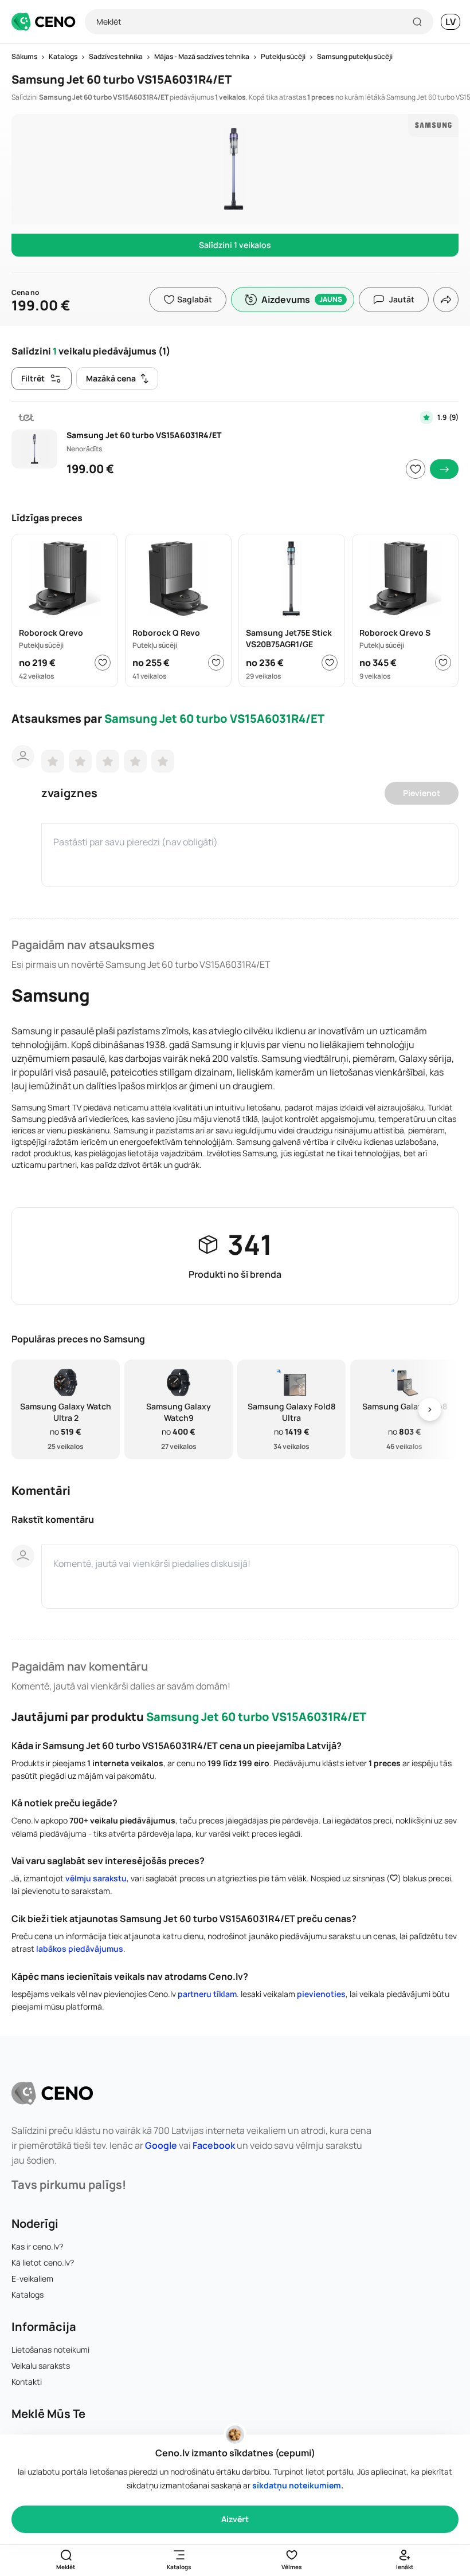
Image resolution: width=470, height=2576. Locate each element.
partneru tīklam (207, 1994)
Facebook (214, 2145)
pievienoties (321, 1994)
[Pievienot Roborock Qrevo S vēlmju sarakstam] (443, 663)
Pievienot (422, 793)
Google (161, 2145)
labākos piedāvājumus (80, 1949)
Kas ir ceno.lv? (37, 2246)
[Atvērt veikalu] (444, 469)
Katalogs (28, 2295)
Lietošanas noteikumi (50, 2349)
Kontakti (27, 2382)
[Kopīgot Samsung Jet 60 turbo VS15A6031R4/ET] (446, 300)
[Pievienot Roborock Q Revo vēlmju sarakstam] (216, 663)
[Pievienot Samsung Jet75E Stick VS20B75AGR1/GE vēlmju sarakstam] (330, 663)
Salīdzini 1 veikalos (235, 245)
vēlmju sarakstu (96, 1878)
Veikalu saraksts (41, 2366)
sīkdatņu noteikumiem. (298, 2485)
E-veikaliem (32, 2278)
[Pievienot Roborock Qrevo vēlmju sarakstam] (103, 663)
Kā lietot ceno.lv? (43, 2262)
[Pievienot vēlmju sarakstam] (416, 469)
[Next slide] (430, 1410)
